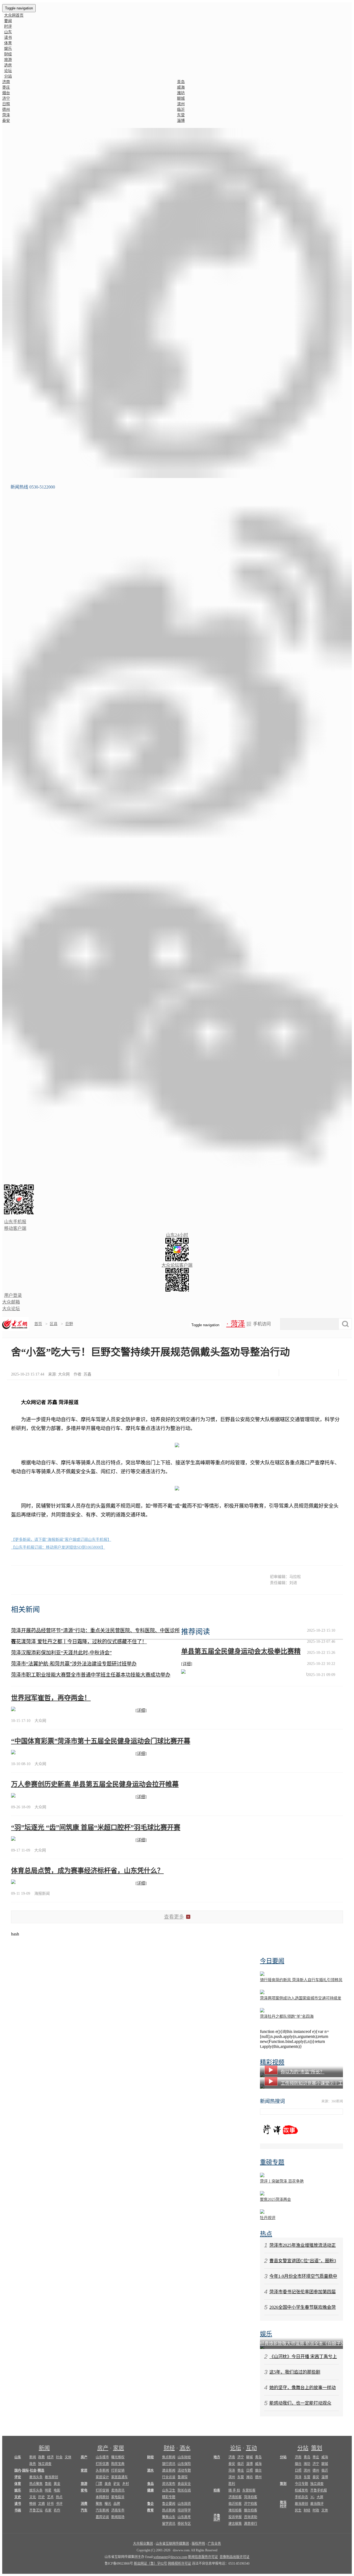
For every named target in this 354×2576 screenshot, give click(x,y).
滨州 (181, 104)
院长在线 (184, 2490)
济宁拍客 (251, 2504)
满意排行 (251, 2524)
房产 (103, 2448)
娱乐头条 (36, 2490)
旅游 (8, 60)
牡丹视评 (268, 2218)
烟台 (6, 93)
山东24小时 (177, 1235)
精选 (41, 2470)
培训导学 (184, 2510)
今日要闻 (272, 1961)
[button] (177, 303)
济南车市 (118, 2510)
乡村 (126, 2484)
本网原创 (102, 2497)
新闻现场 (118, 2517)
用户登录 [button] (13, 1295)
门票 (99, 2484)
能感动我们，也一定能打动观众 (300, 2403)
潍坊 (181, 93)
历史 (41, 2497)
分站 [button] (8, 76)
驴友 (117, 2484)
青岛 (181, 82)
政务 (33, 2464)
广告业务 (214, 2544)
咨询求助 (251, 2517)
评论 (18, 2477)
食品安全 (184, 2484)
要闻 (8, 21)
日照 (6, 104)
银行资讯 (169, 2464)
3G (312, 2497)
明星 (48, 2490)
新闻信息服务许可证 (203, 2557)
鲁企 (150, 2504)
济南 (6, 82)
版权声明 (198, 2544)
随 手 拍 (234, 2490)
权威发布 (301, 2490)
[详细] (187, 1664)
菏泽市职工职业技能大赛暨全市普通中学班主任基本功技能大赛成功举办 (91, 1675)
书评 (59, 2504)
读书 (8, 38)
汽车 (84, 2510)
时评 (8, 26)
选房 (8, 65)
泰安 (6, 121)
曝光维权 (118, 2457)
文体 (68, 2457)
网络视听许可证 (179, 2564)
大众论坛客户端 (177, 1265)
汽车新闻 (102, 2510)
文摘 (41, 2504)
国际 (25, 2470)
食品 (150, 2484)
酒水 (185, 2448)
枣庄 (6, 87)
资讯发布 (169, 2484)
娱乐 (8, 49)
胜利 (232, 2484)
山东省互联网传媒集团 (172, 2544)
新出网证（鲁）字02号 (150, 2564)
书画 (18, 2510)
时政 (316, 2510)
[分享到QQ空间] (316, 1373)
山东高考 (184, 2517)
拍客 (217, 2490)
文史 (18, 2497)
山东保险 (184, 2464)
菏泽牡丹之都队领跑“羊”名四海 (287, 2016)
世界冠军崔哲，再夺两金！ (51, 1698)
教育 (150, 2510)
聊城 (181, 98)
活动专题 (184, 2470)
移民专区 (184, 2524)
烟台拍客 (251, 2510)
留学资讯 (169, 2524)
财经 (8, 54)
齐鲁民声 (217, 2518)
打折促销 (118, 2470)
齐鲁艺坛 (36, 2510)
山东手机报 (15, 1222)
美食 (108, 2484)
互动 (251, 2448)
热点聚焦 (36, 2484)
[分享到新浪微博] (302, 1373)
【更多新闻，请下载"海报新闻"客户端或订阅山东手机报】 (61, 1540)
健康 (150, 2490)
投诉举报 (235, 2517)
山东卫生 (169, 2490)
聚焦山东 (169, 2517)
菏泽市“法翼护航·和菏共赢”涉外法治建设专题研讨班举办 (74, 1664)
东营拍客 (249, 2490)
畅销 (33, 2504)
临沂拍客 (235, 2504)
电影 (57, 2490)
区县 (54, 1324)
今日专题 (301, 2484)
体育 (8, 43)
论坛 (8, 71)
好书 (50, 2504)
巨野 (69, 1324)
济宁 (6, 98)
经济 (50, 2457)
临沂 (181, 110)
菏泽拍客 (251, 2497)
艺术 (50, 2497)
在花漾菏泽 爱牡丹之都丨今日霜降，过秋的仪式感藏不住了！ (79, 1642)
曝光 (108, 2504)
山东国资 (184, 2504)
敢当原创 (51, 2477)
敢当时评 (283, 2504)
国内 (18, 2470)
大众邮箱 (11, 1302)
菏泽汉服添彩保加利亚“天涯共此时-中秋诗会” (61, 1653)
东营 (181, 115)
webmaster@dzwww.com (170, 2557)
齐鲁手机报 (319, 2490)
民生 (298, 2510)
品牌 (117, 2504)
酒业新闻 (169, 2470)
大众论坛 (11, 1309)
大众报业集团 (143, 2544)
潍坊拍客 (235, 2510)
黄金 (57, 2484)
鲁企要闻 (169, 2504)
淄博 (181, 121)
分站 (303, 2448)
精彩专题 (169, 2497)
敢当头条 (36, 2477)
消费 (84, 2504)
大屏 (320, 2497)
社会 (59, 2457)
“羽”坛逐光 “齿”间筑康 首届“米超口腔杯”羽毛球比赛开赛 (96, 1827)
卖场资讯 (118, 2490)
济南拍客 (235, 2497)
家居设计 (102, 2477)
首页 (38, 1324)
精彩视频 (272, 2062)
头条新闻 (102, 2470)
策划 (317, 2448)
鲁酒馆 (183, 2477)
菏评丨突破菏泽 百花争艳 (282, 2181)
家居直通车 (119, 2477)
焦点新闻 (169, 2457)
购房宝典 (118, 2464)
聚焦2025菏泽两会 (275, 2200)
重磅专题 (272, 2162)
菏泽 (6, 115)
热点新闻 (169, 2510)
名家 (48, 2510)
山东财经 (184, 2457)
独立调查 (45, 2464)
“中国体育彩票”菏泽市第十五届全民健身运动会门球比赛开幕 (101, 1741)
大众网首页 (14, 15)
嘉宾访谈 (102, 2517)
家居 (119, 2448)
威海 (181, 87)
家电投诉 (118, 2497)
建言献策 (235, 2524)
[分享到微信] (288, 1373)
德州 (6, 110)
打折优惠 (102, 2464)
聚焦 (99, 2504)
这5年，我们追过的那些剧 (295, 2372)
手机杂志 (301, 2497)
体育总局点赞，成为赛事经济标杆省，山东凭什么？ (87, 1871)
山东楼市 (102, 2457)
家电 (84, 2490)
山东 (8, 32)
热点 (266, 2234)
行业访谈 (169, 2477)
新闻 (44, 2448)
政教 (41, 2457)
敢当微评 (317, 2504)
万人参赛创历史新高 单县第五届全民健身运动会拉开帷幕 (95, 1784)
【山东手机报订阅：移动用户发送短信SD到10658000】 (58, 1547)
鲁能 (48, 2484)
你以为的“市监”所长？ (303, 2072)
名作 (57, 2510)
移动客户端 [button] (15, 1228)
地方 (217, 2457)
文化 (33, 2497)
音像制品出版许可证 (235, 2557)
